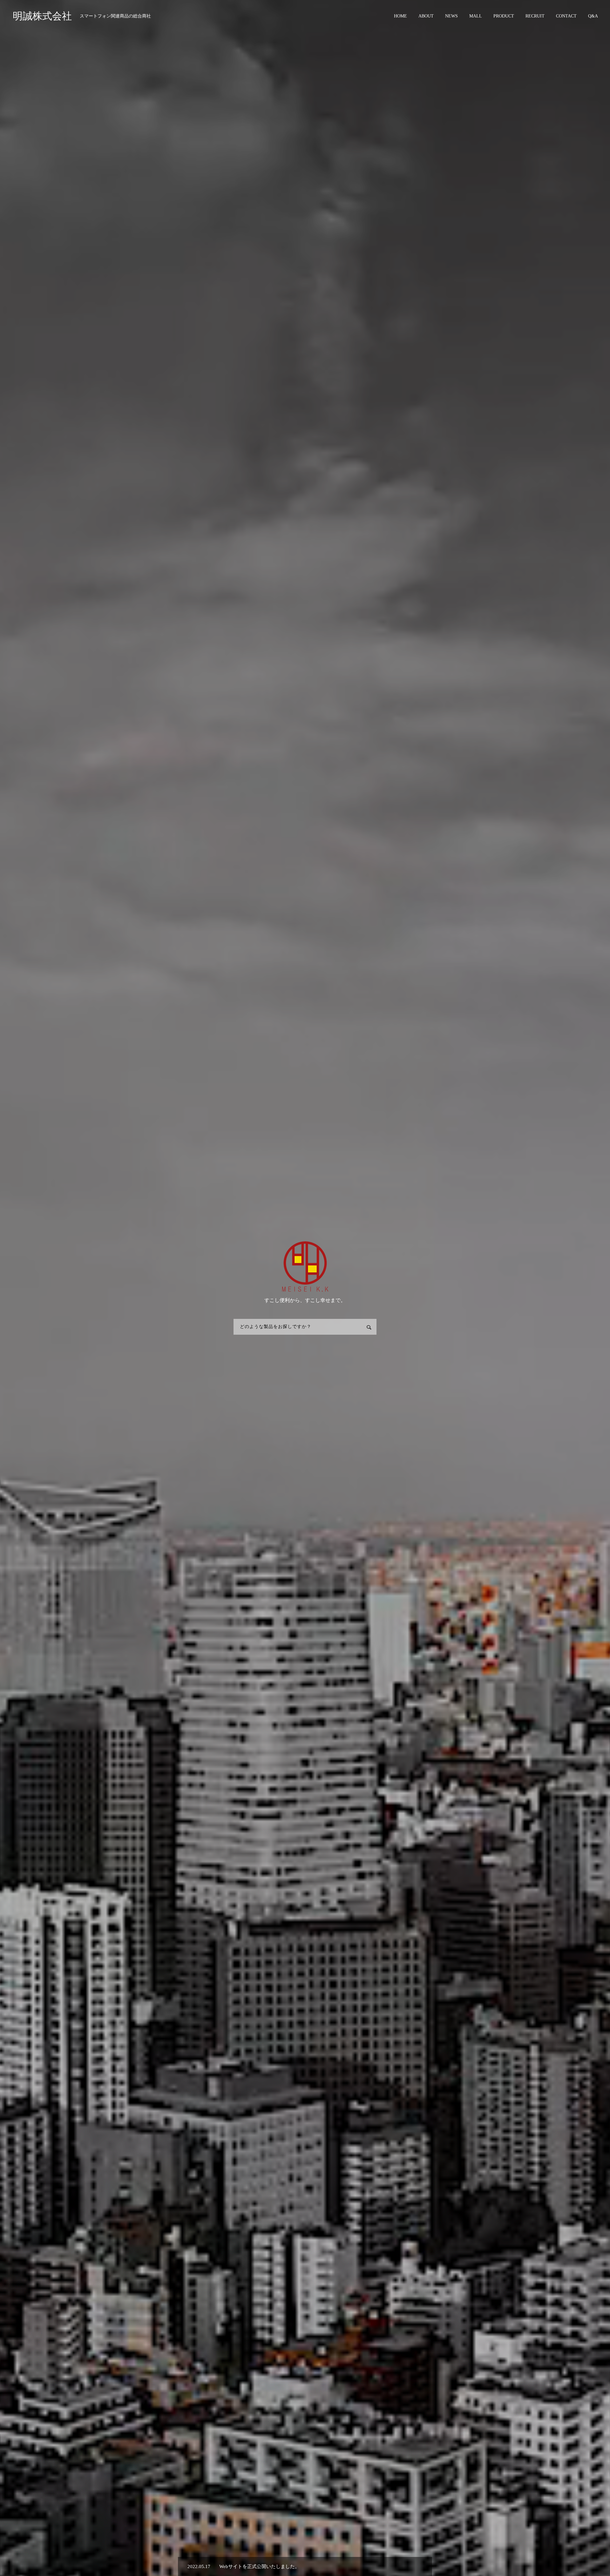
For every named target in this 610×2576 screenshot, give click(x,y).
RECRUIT (535, 16)
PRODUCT (504, 16)
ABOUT (426, 16)
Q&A (593, 16)
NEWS (451, 16)
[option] (305, 2566)
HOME (400, 16)
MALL (476, 16)
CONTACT (566, 16)
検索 (369, 1327)
